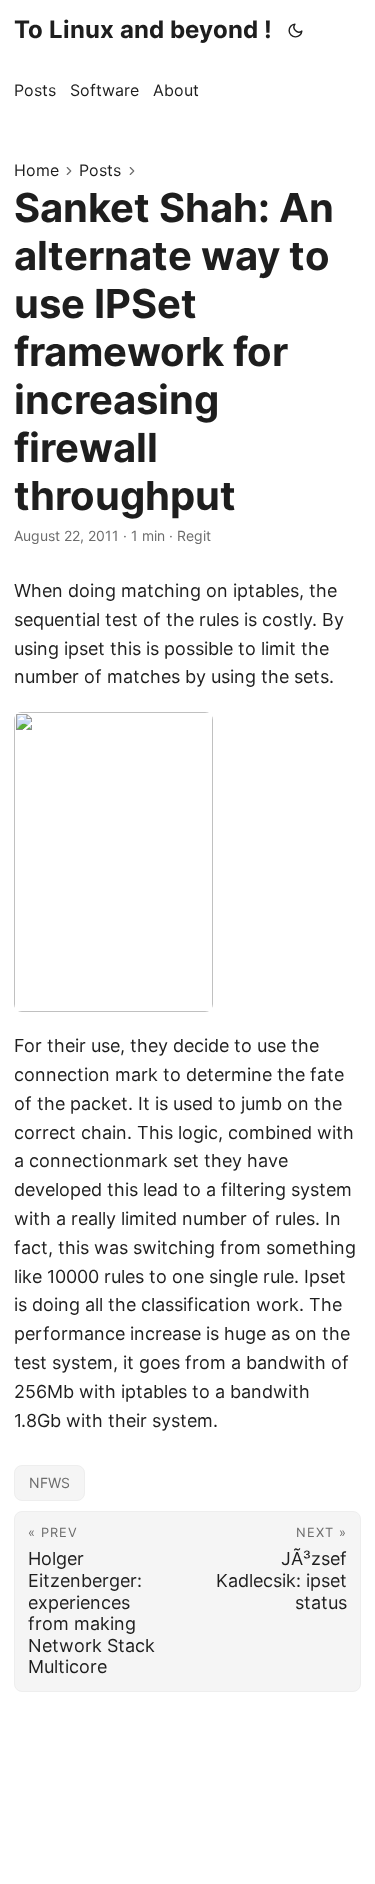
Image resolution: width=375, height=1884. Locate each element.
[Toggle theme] (296, 30)
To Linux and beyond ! (143, 29)
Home (36, 170)
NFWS (49, 1482)
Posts (100, 170)
